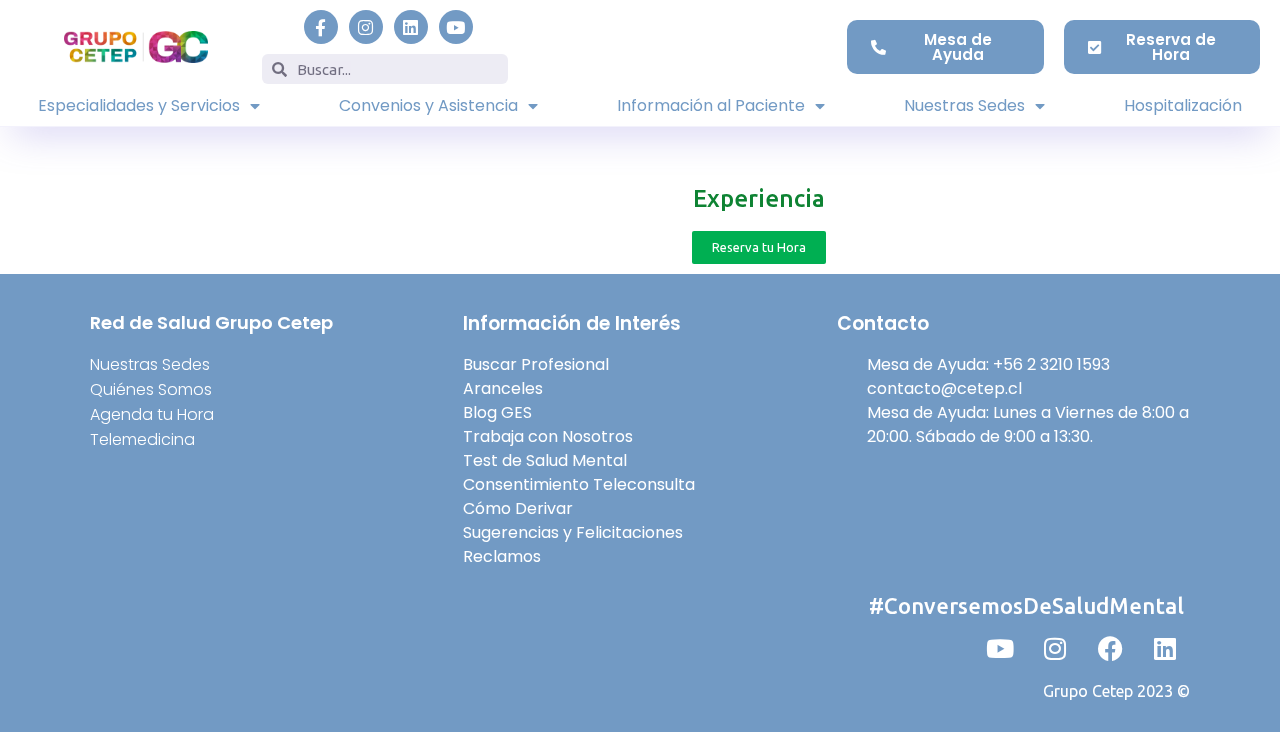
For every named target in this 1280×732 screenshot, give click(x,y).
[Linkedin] (411, 27)
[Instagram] (366, 27)
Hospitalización (1183, 105)
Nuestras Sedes (964, 105)
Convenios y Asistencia (428, 105)
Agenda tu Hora (152, 414)
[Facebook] (1110, 648)
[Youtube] (456, 27)
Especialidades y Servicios (139, 105)
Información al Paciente (711, 105)
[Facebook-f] (321, 27)
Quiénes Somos (151, 389)
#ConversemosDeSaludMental (1026, 605)
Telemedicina (142, 439)
